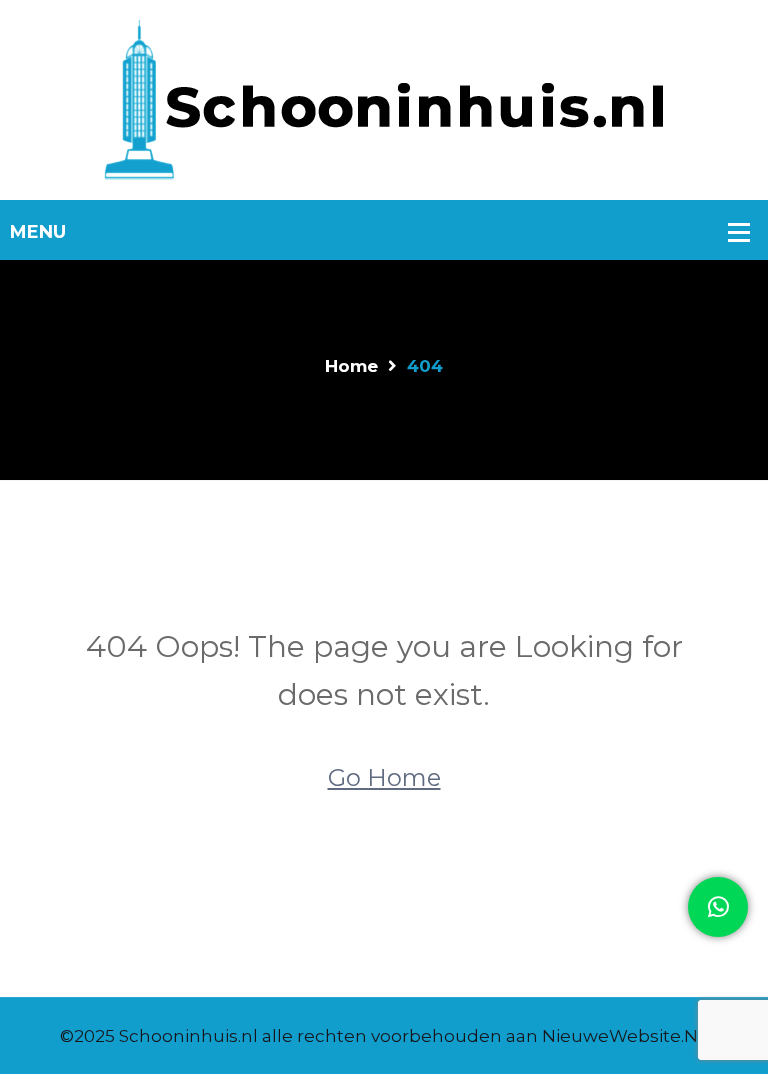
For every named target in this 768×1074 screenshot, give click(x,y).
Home (351, 366)
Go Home (384, 777)
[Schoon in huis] (384, 98)
